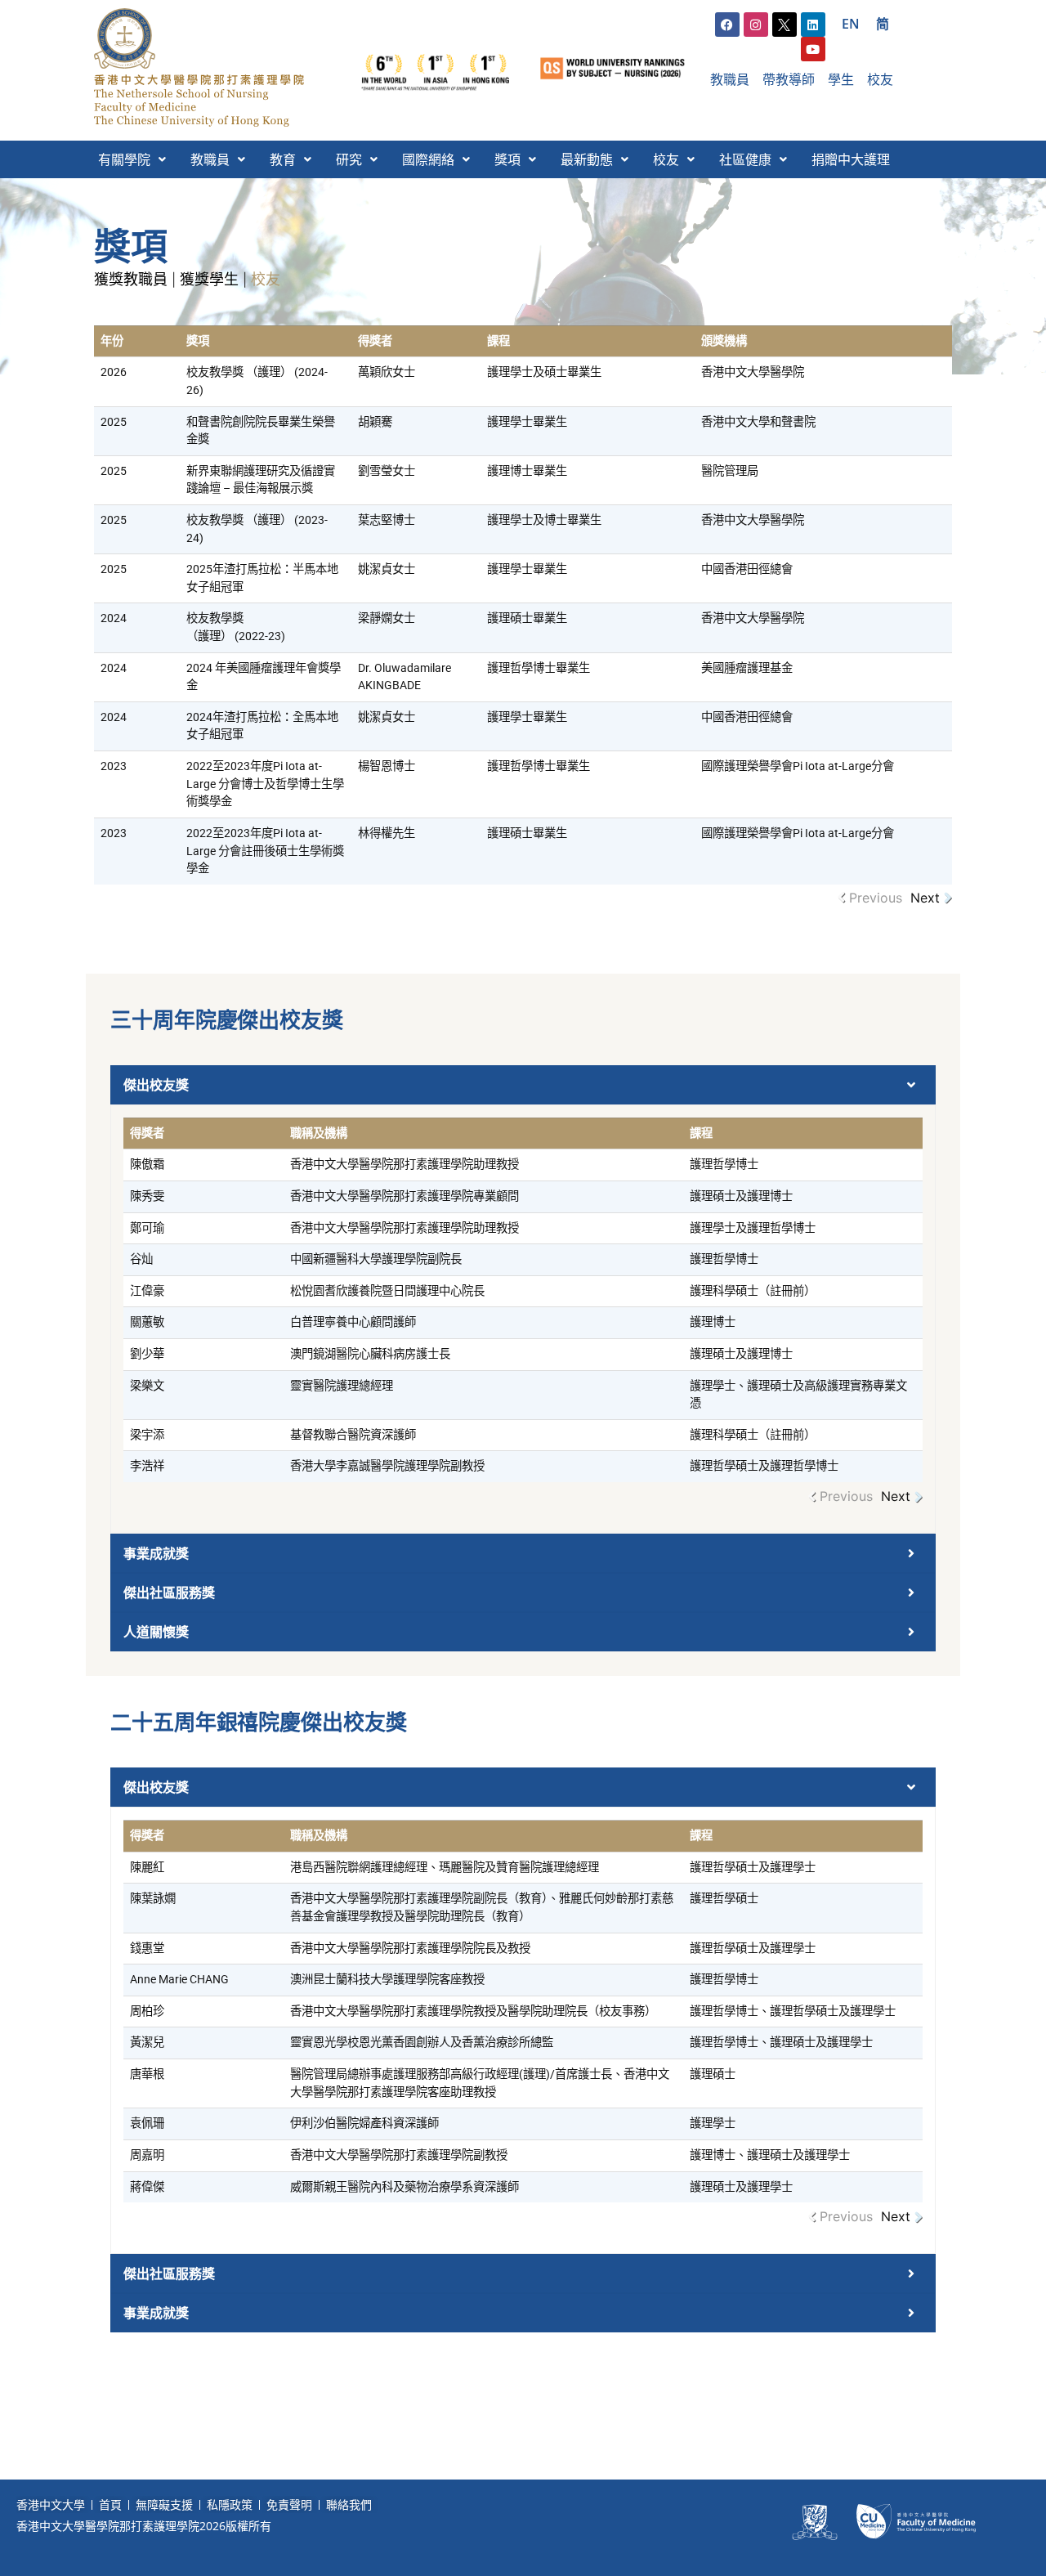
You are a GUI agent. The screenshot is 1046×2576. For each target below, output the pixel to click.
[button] (132, 159)
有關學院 (124, 159)
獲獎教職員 (131, 279)
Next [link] (925, 898)
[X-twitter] (784, 25)
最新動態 (587, 159)
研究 (349, 159)
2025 (114, 422)
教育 (283, 159)
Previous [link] (876, 898)
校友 (666, 159)
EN (851, 24)
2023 (114, 766)
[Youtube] (813, 49)
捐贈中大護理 (851, 159)
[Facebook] (727, 25)
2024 (114, 618)
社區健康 (745, 159)
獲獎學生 (209, 279)
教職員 (210, 159)
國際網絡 (428, 159)
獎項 (507, 159)
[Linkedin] (813, 25)
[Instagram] (756, 25)
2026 (114, 372)
